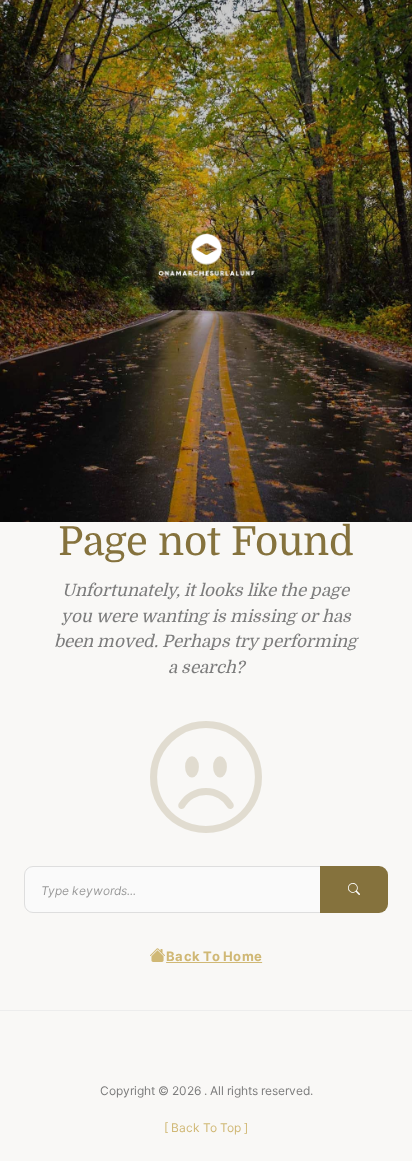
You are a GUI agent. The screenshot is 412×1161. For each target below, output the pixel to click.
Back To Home (214, 956)
